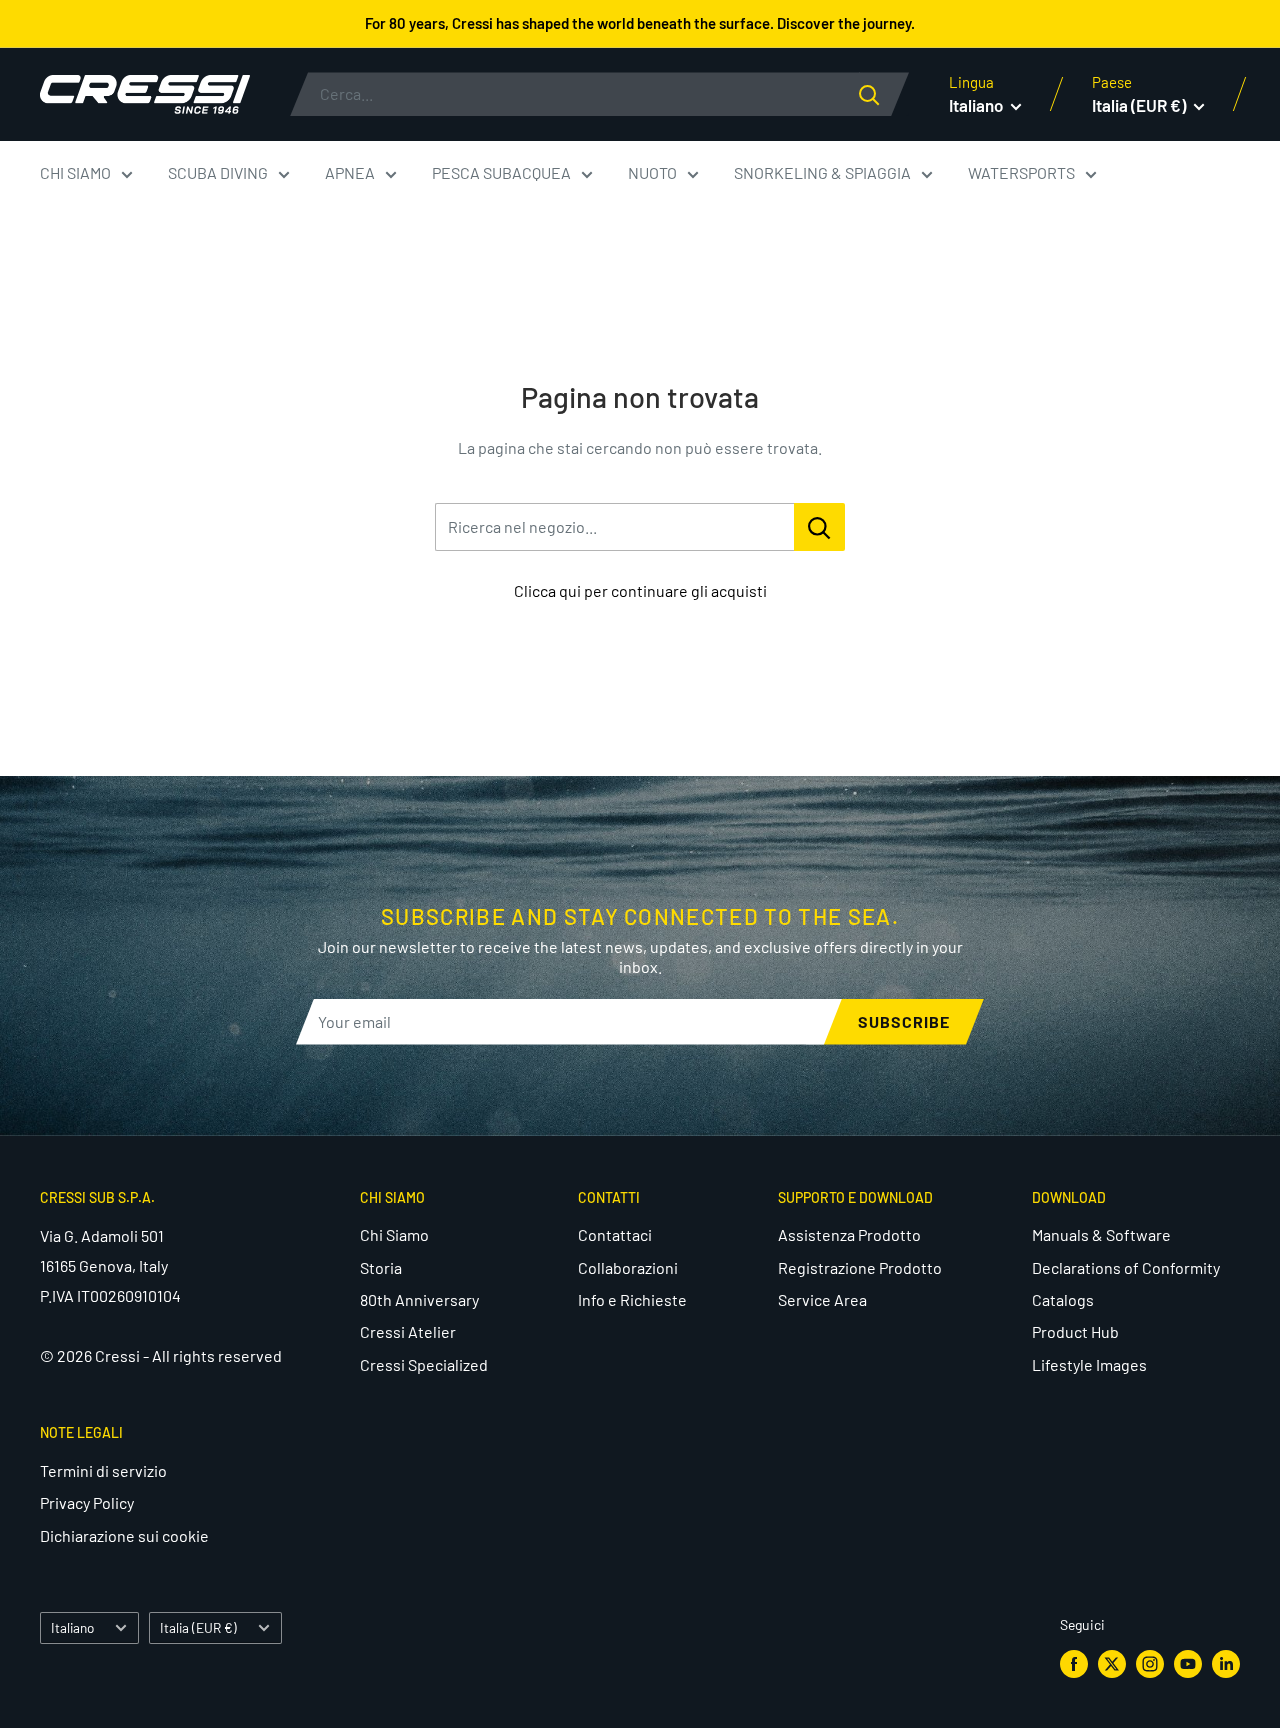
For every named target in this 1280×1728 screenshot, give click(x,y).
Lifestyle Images (1089, 1364)
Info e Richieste (632, 1299)
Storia (381, 1267)
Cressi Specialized (424, 1364)
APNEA (350, 172)
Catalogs (1063, 1299)
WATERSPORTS (1021, 172)
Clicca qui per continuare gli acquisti (640, 590)
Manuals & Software (1101, 1234)
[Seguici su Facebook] (1074, 1663)
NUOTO (652, 172)
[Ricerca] (884, 94)
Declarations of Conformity (1126, 1267)
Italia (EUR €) (198, 1627)
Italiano (72, 1627)
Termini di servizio (103, 1470)
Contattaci (615, 1234)
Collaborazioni (628, 1267)
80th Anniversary (419, 1299)
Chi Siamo (394, 1234)
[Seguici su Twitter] (1112, 1663)
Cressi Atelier (408, 1331)
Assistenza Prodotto (849, 1234)
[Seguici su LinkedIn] (1226, 1663)
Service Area (822, 1299)
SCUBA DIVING (218, 172)
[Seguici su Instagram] (1150, 1663)
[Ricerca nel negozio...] (819, 527)
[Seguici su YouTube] (1188, 1663)
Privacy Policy (87, 1502)
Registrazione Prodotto (860, 1267)
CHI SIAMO (75, 172)
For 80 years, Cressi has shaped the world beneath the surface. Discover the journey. (640, 23)
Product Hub (1075, 1331)
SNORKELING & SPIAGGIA (822, 172)
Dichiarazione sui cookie (124, 1535)
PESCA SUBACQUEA (501, 172)
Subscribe (904, 1021)
